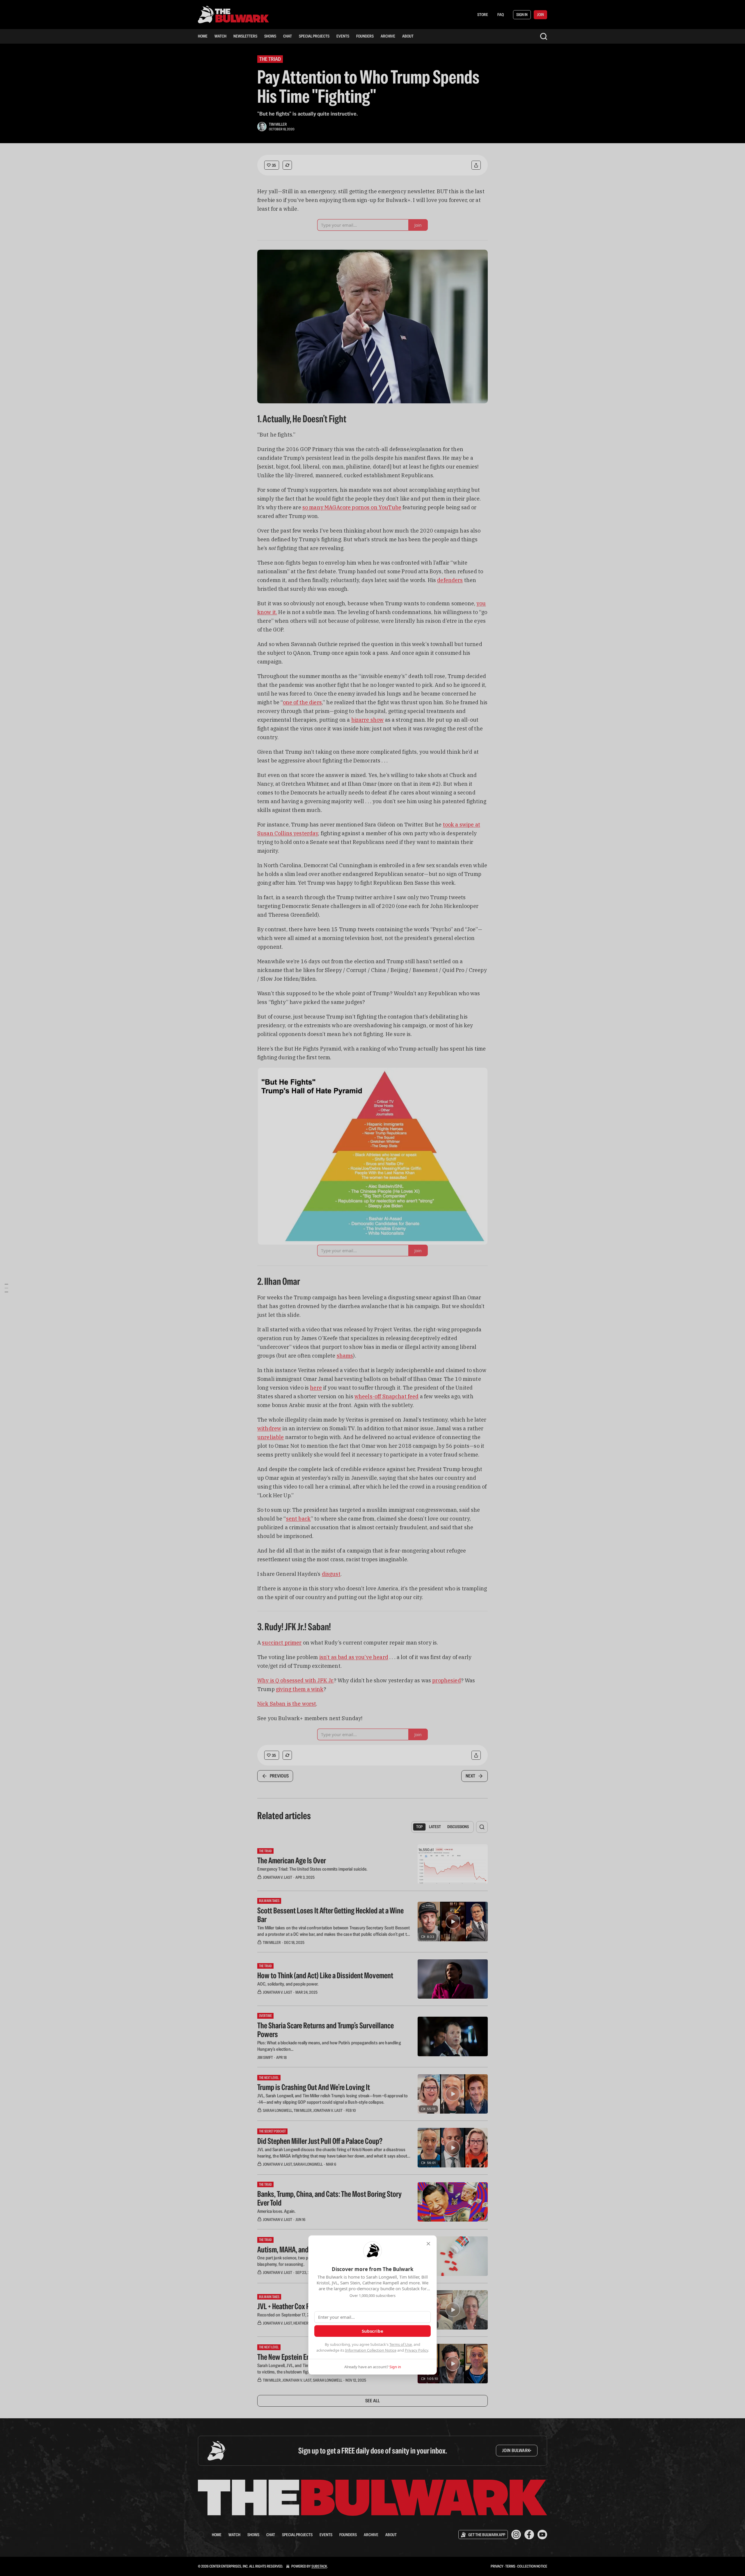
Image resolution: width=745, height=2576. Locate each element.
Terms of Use (401, 2344)
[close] (428, 2244)
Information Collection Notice (371, 2350)
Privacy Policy (416, 2350)
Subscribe (372, 2331)
